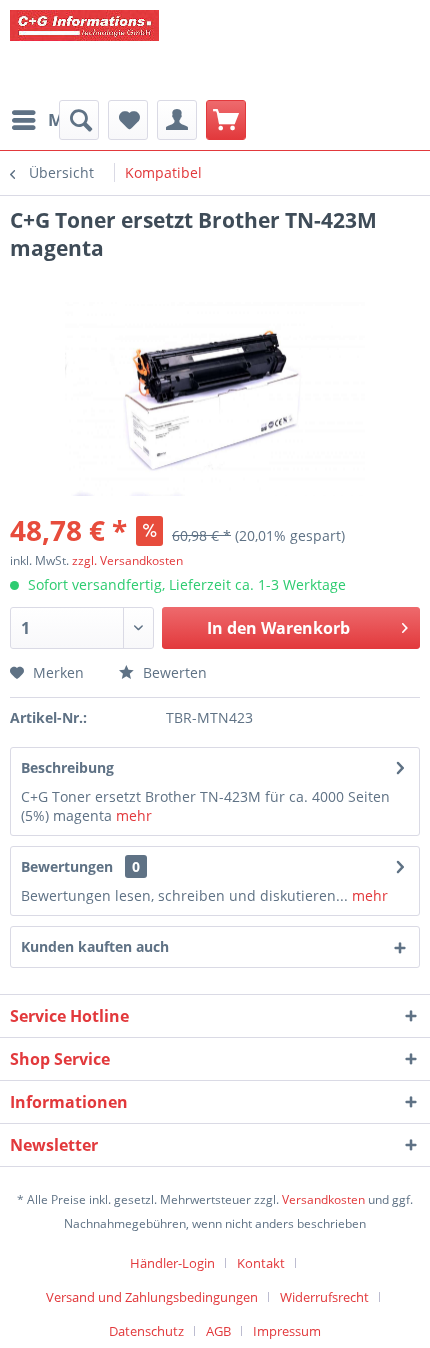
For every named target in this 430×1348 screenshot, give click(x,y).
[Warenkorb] (226, 120)
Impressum (287, 1331)
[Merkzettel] (128, 120)
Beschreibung (67, 767)
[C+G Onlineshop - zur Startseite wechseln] (160, 50)
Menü (72, 119)
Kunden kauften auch (95, 946)
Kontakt (261, 1263)
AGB (218, 1331)
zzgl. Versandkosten (127, 560)
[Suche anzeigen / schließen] (79, 120)
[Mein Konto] (177, 120)
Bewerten (173, 672)
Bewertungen (67, 866)
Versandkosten (323, 1199)
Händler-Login (172, 1263)
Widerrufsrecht (324, 1297)
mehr (132, 815)
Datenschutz (146, 1331)
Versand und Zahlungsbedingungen (152, 1297)
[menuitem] (53, 120)
